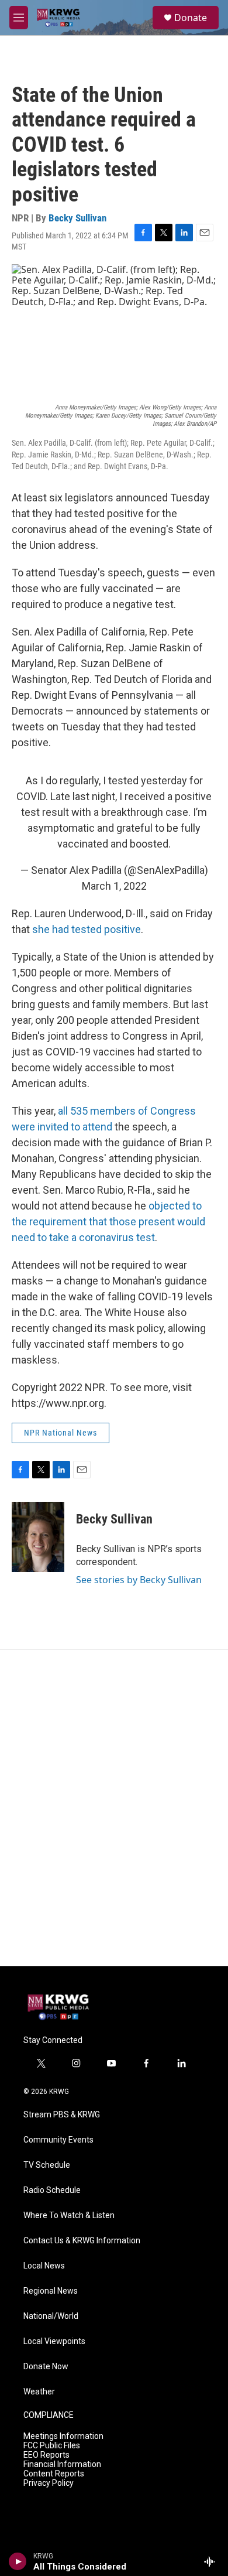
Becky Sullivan (77, 218)
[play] (18, 2561)
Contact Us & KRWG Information (82, 2241)
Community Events (58, 2140)
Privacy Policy (49, 2483)
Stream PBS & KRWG (62, 2115)
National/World (51, 2316)
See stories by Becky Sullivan (139, 1580)
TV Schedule (47, 2165)
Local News (44, 2266)
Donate (191, 18)
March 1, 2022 (114, 886)
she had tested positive (87, 929)
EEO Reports (46, 2455)
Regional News (51, 2291)
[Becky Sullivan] (38, 1537)
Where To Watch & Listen (69, 2215)
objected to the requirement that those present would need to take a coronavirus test (108, 1222)
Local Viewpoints (54, 2341)
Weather (39, 2392)
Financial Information (62, 2464)
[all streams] (213, 2561)
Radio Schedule (52, 2190)
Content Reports (54, 2474)
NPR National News (61, 1433)
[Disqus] (114, 1808)
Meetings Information (63, 2436)
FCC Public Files (52, 2446)
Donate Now (46, 2367)
